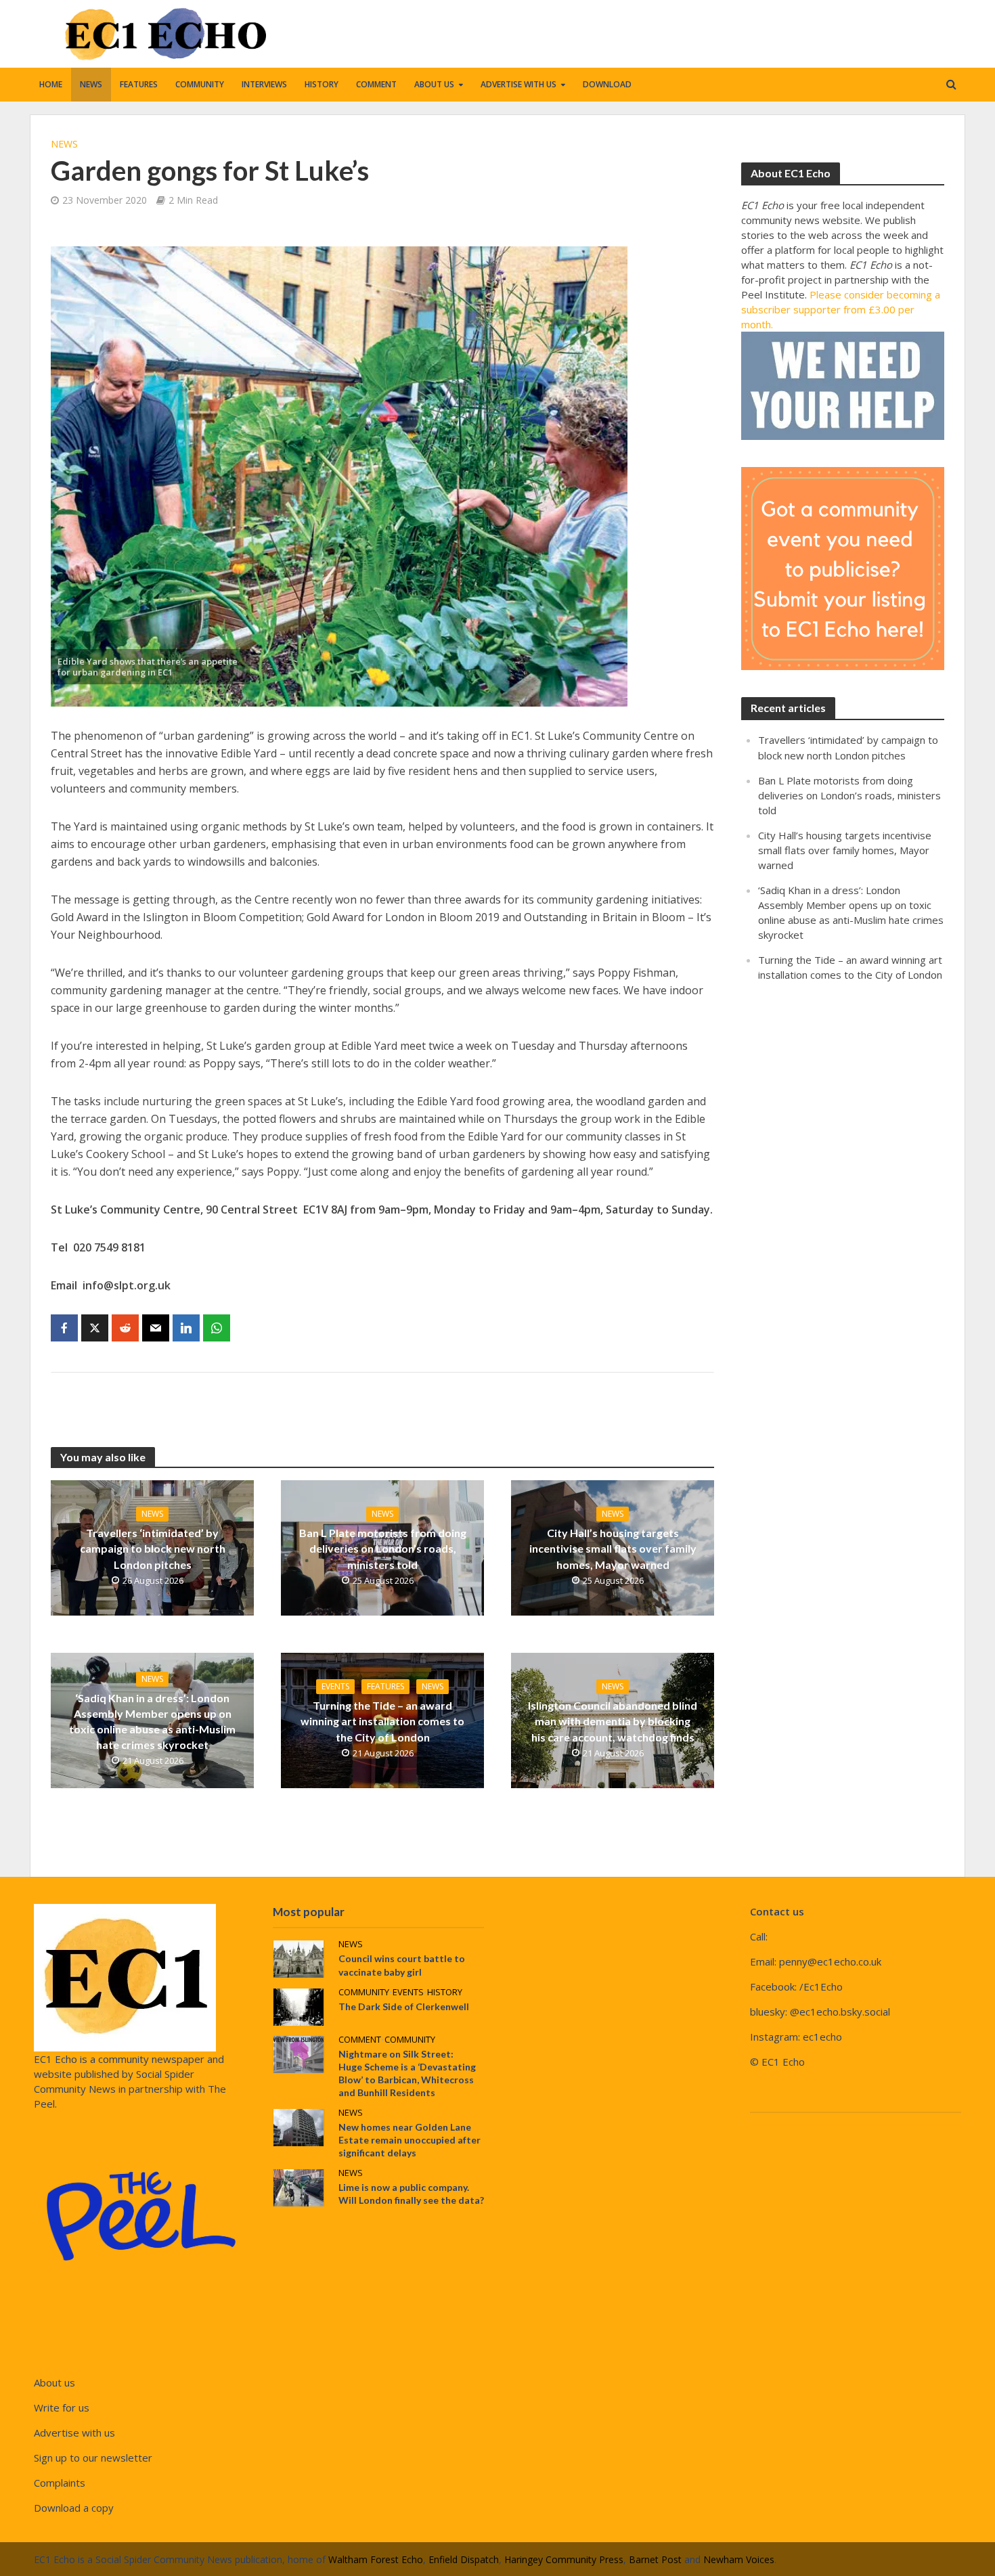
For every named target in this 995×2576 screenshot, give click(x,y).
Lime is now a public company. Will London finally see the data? (411, 2194)
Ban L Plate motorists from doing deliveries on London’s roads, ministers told (383, 1548)
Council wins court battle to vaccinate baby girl (402, 1965)
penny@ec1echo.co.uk (830, 1961)
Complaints (60, 2483)
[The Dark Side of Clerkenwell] (298, 2005)
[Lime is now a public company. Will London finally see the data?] (298, 2186)
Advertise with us (518, 84)
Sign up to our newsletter (93, 2458)
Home (51, 84)
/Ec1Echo (821, 1986)
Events (335, 1686)
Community (200, 84)
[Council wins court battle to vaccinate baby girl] (298, 1958)
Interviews (264, 84)
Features (139, 84)
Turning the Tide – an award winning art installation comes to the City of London (382, 1721)
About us (434, 84)
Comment (376, 84)
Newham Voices (739, 2559)
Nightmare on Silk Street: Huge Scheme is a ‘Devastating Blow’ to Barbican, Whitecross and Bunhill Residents (407, 2073)
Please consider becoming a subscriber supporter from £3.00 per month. (841, 309)
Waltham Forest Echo (376, 2559)
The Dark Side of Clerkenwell (404, 2006)
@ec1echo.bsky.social (840, 2012)
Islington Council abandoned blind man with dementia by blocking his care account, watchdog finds (613, 1721)
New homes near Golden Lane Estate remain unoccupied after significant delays (410, 2140)
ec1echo (822, 2037)
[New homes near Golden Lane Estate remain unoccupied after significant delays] (298, 2126)
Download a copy (74, 2508)
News (91, 84)
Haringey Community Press (564, 2559)
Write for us (62, 2407)
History (322, 84)
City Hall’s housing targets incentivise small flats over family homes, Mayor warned (613, 1548)
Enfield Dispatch (464, 2559)
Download (607, 84)
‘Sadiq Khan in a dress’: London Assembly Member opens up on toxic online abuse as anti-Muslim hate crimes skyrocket (152, 1721)
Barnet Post (655, 2559)
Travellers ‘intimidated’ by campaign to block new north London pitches (153, 1548)
